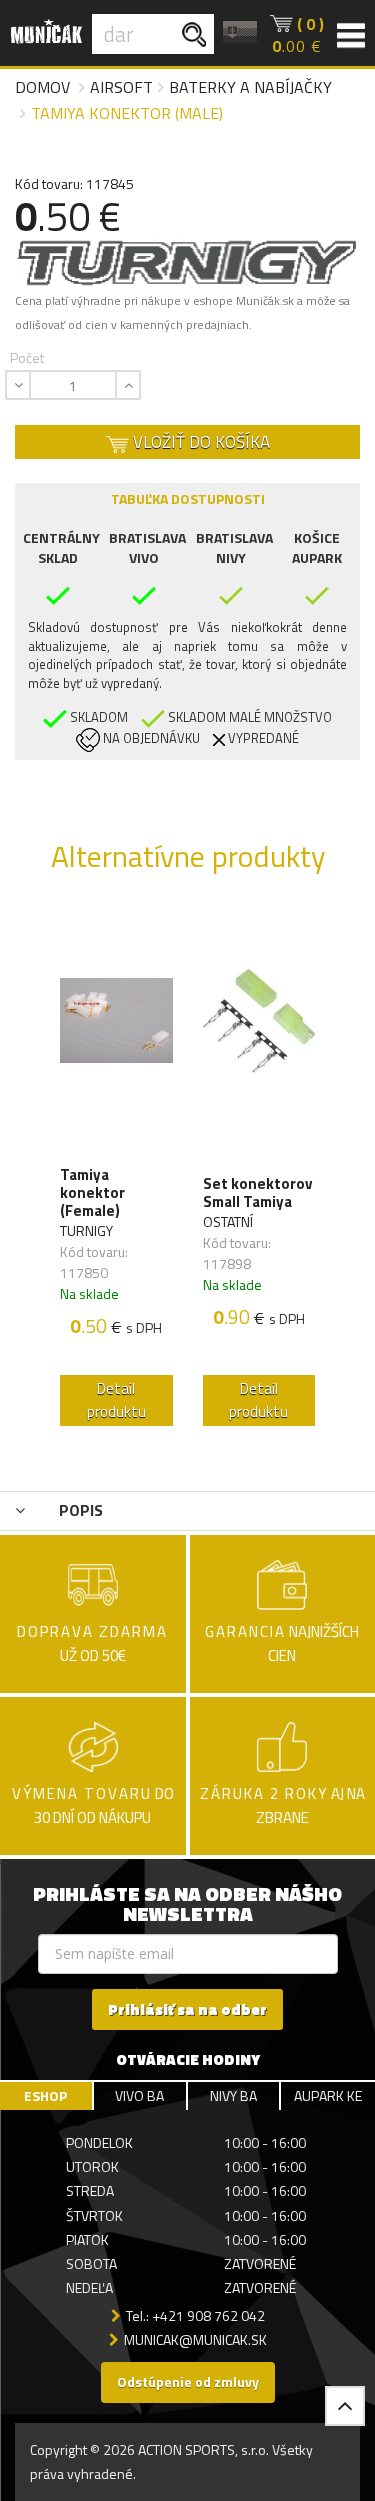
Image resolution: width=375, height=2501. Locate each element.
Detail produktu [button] (116, 1400)
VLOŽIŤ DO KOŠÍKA (199, 442)
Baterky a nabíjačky (250, 87)
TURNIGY (86, 1230)
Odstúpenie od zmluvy (188, 2381)
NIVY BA (233, 2095)
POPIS (79, 1510)
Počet (27, 357)
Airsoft (121, 87)
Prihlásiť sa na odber (187, 2009)
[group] (116, 1172)
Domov (42, 87)
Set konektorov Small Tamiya (257, 1193)
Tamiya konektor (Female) (92, 1193)
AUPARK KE (328, 2095)
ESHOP (45, 2095)
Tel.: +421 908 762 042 (195, 2315)
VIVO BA (139, 2095)
